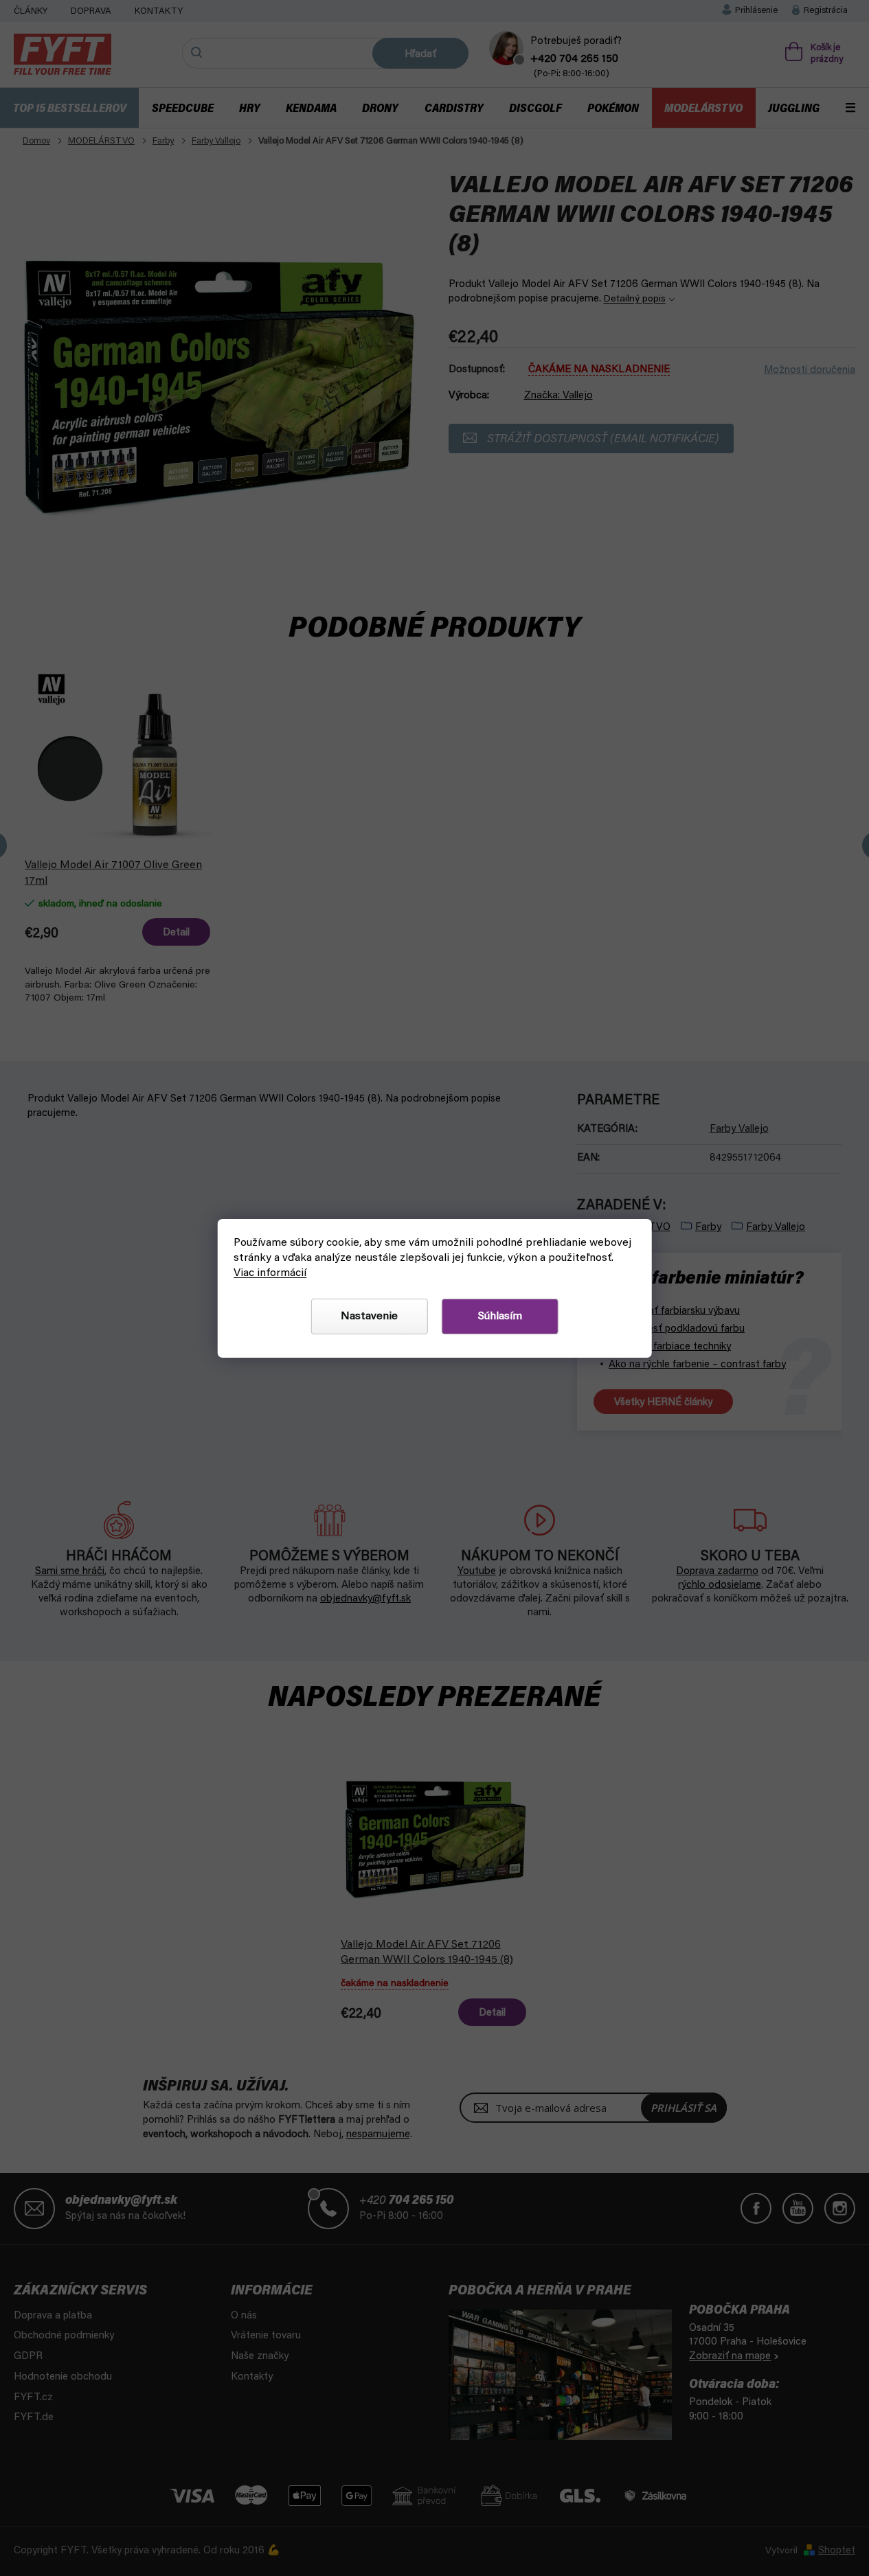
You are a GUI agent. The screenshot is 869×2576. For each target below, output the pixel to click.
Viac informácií (270, 1273)
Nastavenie (369, 1317)
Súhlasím (500, 1317)
